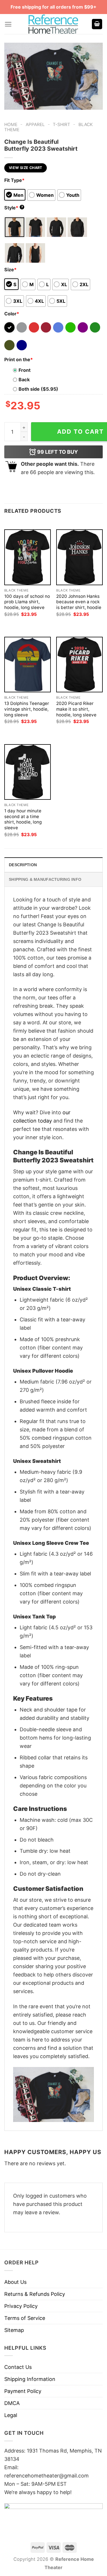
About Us (15, 2282)
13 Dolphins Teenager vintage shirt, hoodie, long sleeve (27, 709)
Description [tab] (23, 865)
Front (25, 370)
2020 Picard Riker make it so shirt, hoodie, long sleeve (76, 709)
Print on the (19, 359)
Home (11, 124)
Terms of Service (25, 2318)
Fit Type (14, 180)
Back (24, 380)
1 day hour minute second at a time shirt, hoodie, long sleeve (23, 819)
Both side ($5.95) (38, 389)
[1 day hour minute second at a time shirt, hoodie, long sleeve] (28, 772)
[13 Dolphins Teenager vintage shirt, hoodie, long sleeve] (28, 665)
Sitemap (14, 2330)
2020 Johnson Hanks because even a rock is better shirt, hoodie (79, 602)
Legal (11, 2415)
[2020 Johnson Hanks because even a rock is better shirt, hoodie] (79, 557)
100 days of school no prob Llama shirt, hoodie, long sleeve (27, 602)
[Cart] (97, 24)
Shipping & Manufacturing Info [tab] (45, 879)
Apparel (35, 124)
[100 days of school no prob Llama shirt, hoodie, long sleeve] (28, 557)
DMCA (12, 2403)
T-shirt (61, 124)
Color (12, 314)
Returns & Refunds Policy (35, 2294)
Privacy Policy (21, 2306)
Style (14, 208)
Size (10, 270)
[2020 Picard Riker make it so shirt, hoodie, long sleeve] (79, 665)
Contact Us (18, 2367)
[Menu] (8, 24)
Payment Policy (23, 2391)
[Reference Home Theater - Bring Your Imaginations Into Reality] (54, 24)
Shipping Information (30, 2379)
